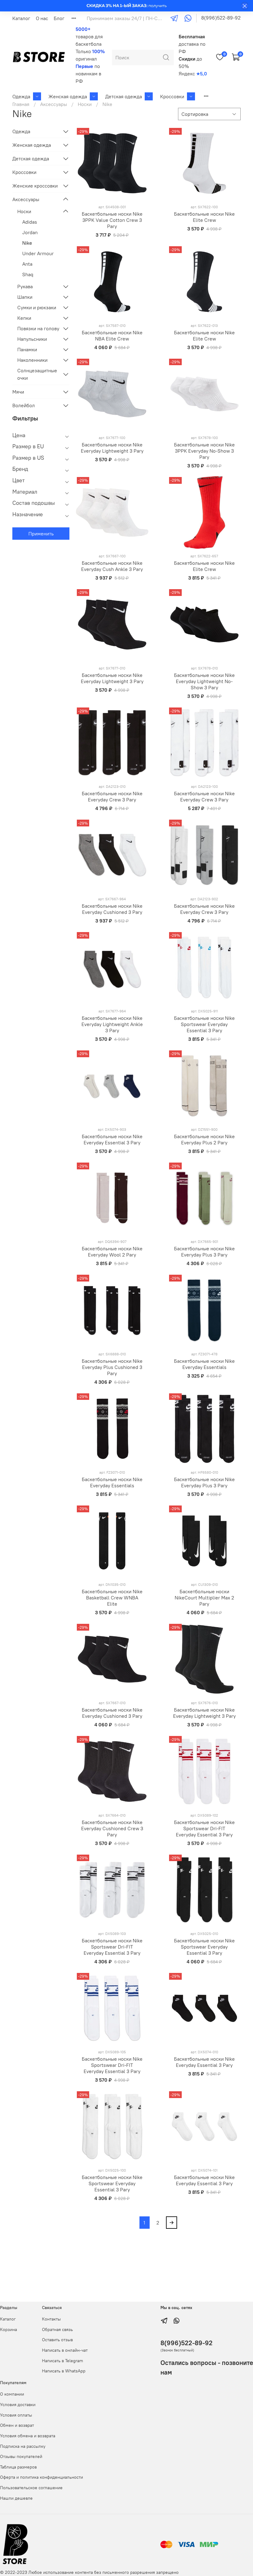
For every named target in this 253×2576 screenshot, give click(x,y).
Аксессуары (54, 104)
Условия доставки (18, 2405)
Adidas (30, 222)
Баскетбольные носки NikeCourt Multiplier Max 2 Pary (204, 1598)
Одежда (21, 96)
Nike (27, 243)
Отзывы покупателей (21, 2456)
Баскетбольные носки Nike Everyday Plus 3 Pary (204, 1252)
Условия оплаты (16, 2415)
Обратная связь (57, 2329)
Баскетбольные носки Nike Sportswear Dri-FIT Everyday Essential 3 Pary (204, 1828)
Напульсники (32, 339)
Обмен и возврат (17, 2425)
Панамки (27, 349)
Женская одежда (68, 96)
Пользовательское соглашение (31, 2488)
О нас (42, 18)
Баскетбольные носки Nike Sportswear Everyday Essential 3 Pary (204, 1024)
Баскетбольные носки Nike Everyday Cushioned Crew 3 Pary (112, 1828)
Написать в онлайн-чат (65, 2350)
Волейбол (24, 405)
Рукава (25, 286)
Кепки (24, 318)
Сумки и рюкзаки (37, 307)
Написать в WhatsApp (64, 2371)
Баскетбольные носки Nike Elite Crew (204, 217)
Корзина (8, 2329)
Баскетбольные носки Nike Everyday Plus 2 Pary (204, 1139)
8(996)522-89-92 (221, 18)
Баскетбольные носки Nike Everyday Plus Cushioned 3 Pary (112, 1367)
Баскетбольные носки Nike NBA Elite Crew (112, 336)
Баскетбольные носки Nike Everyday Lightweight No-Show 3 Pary (204, 681)
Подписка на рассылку (23, 2446)
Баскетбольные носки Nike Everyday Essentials (204, 1364)
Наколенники (32, 360)
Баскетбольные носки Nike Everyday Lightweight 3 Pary (112, 448)
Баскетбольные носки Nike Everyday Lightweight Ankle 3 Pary (112, 1024)
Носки (85, 104)
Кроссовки (172, 96)
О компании (12, 2394)
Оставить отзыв (57, 2340)
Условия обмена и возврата (28, 2436)
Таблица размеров (18, 2467)
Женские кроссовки (35, 186)
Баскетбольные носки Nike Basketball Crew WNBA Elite (112, 1598)
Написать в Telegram (62, 2361)
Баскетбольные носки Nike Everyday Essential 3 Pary (112, 1139)
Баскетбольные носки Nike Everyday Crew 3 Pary (112, 796)
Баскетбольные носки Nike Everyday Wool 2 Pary (112, 1252)
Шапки (25, 297)
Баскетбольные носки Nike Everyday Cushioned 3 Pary (112, 909)
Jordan (30, 232)
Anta (27, 264)
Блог (59, 18)
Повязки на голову (38, 328)
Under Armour (38, 253)
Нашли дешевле (16, 2498)
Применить (41, 534)
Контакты (51, 2319)
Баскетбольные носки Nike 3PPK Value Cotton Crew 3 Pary (112, 220)
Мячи (18, 392)
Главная (21, 104)
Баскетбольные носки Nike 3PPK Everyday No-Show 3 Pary (204, 451)
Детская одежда (124, 96)
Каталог (21, 18)
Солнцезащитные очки (37, 374)
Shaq (28, 274)
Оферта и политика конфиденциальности (41, 2477)
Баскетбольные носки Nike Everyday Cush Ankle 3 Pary (112, 566)
